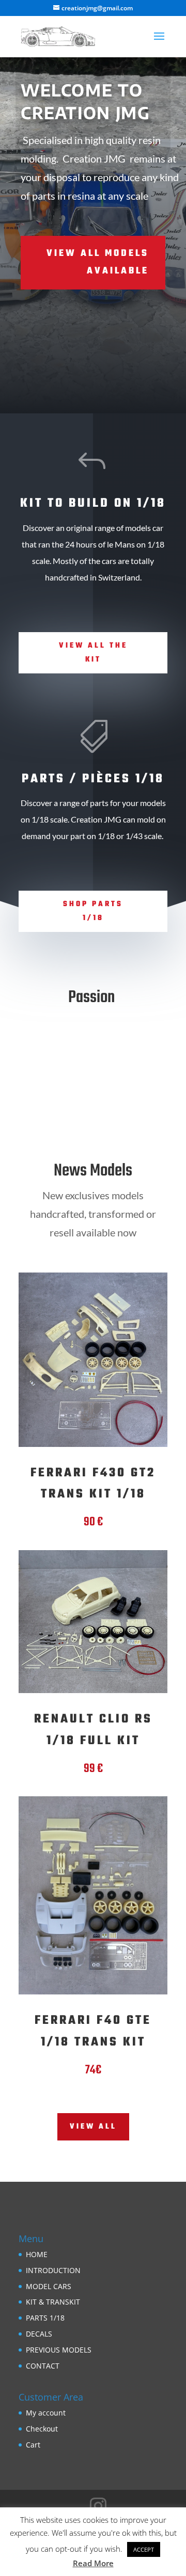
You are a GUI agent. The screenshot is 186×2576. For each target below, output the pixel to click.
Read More (93, 2563)
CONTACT (43, 2366)
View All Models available (98, 262)
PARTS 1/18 (45, 2318)
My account (46, 2413)
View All (93, 2127)
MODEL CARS (49, 2286)
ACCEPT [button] (144, 2549)
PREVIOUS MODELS (59, 2350)
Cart (33, 2445)
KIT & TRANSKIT (53, 2302)
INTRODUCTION (53, 2270)
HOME (37, 2254)
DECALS (39, 2334)
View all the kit (93, 653)
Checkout (42, 2429)
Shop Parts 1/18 (93, 911)
